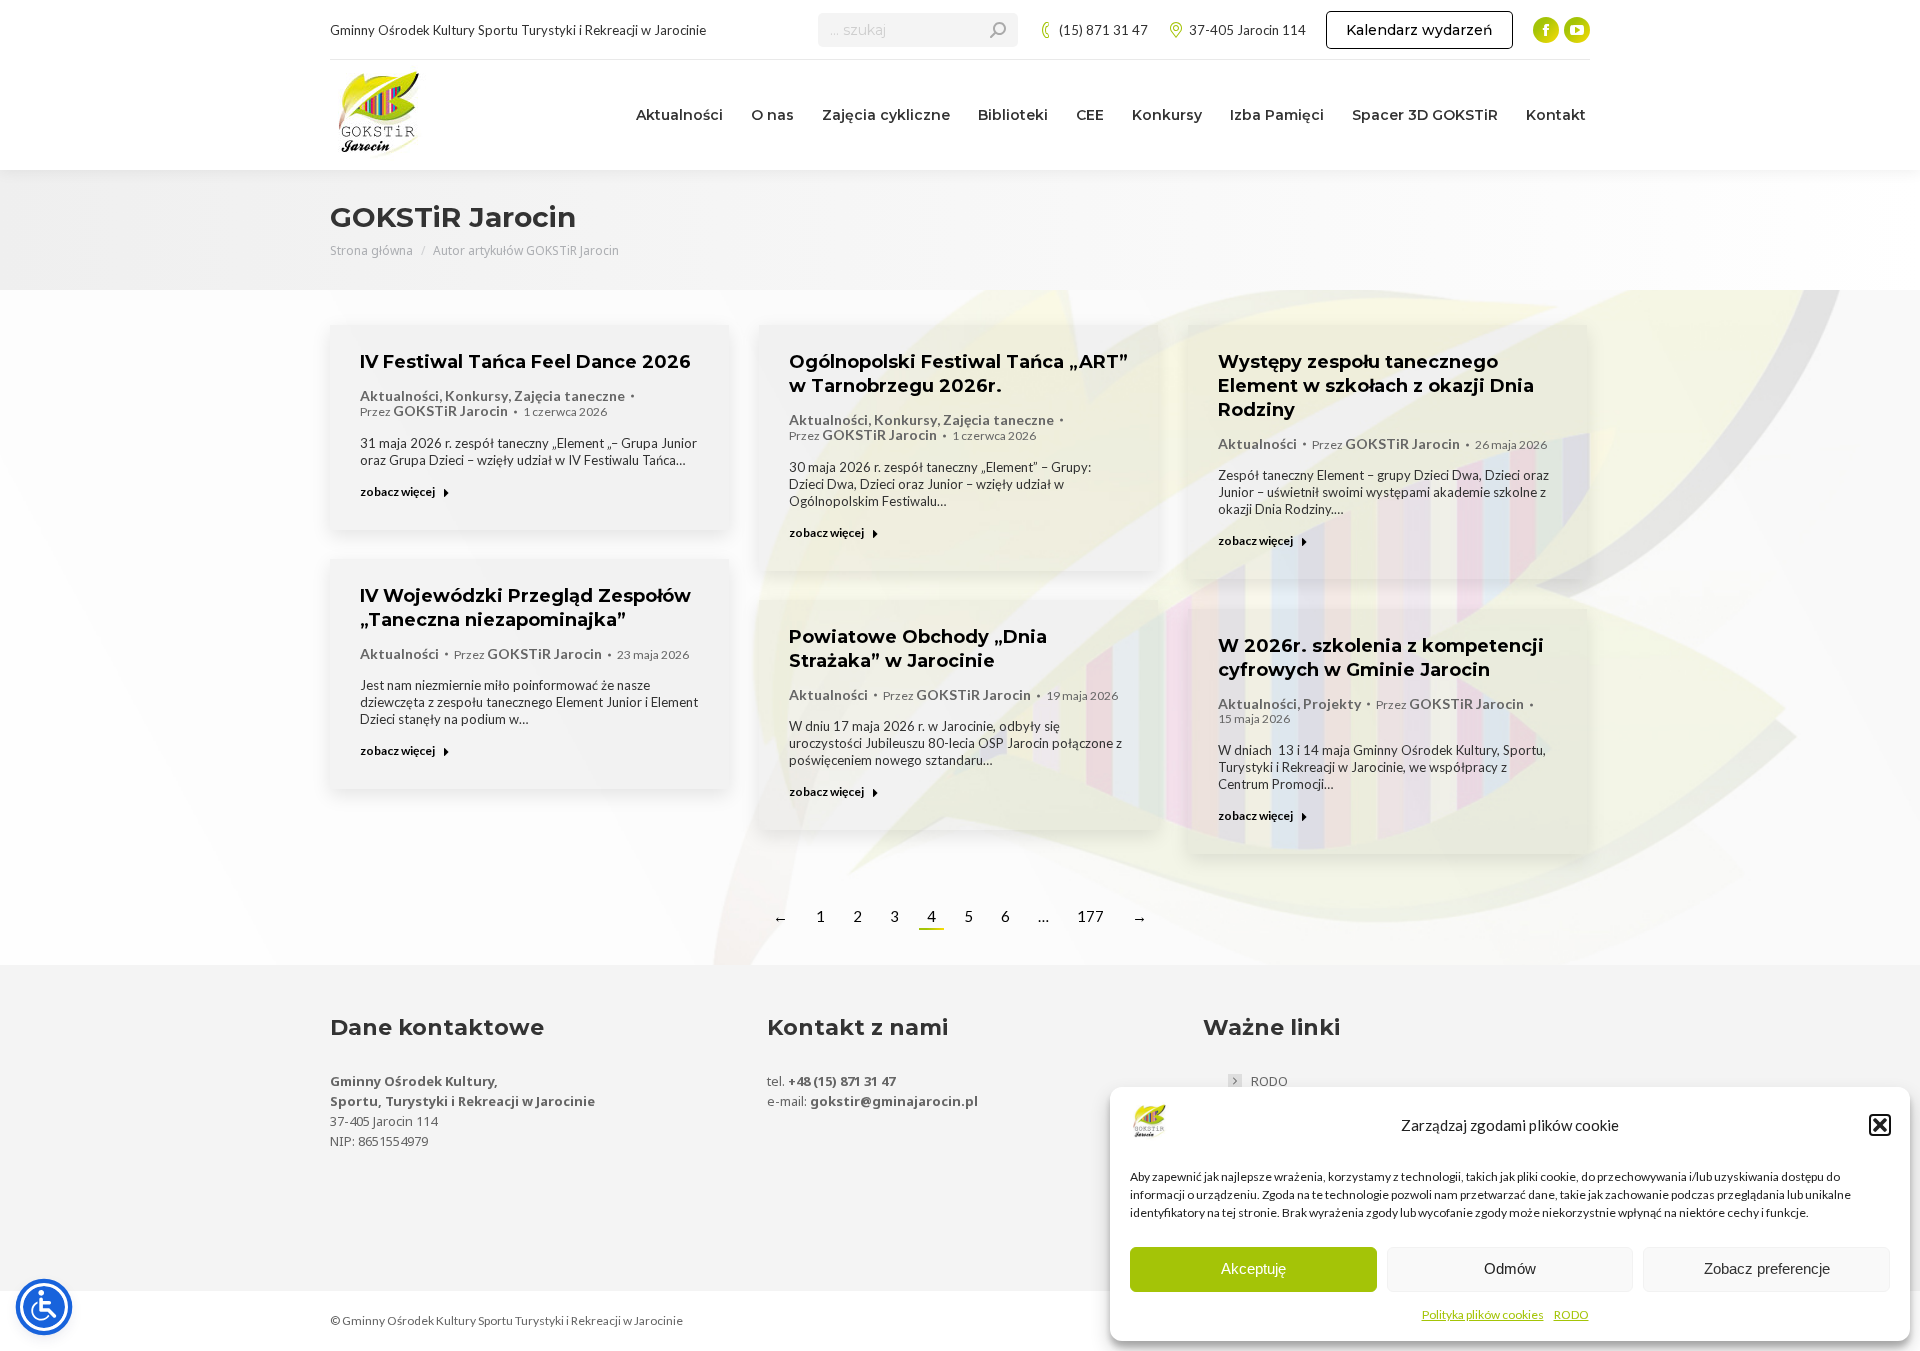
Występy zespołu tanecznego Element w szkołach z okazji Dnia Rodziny (1376, 386)
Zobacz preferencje (1767, 1268)
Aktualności (399, 396)
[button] (1880, 1125)
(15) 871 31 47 (1103, 30)
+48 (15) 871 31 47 (841, 1081)
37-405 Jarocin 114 (1247, 30)
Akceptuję (1253, 1268)
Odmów (1510, 1268)
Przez (434, 411)
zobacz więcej (397, 491)
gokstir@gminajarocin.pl (894, 1101)
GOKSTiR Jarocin (453, 217)
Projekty (1332, 704)
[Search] (998, 30)
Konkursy (476, 396)
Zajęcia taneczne (569, 396)
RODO (1571, 1314)
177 (1090, 916)
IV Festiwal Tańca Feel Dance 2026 (525, 362)
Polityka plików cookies (1483, 1314)
